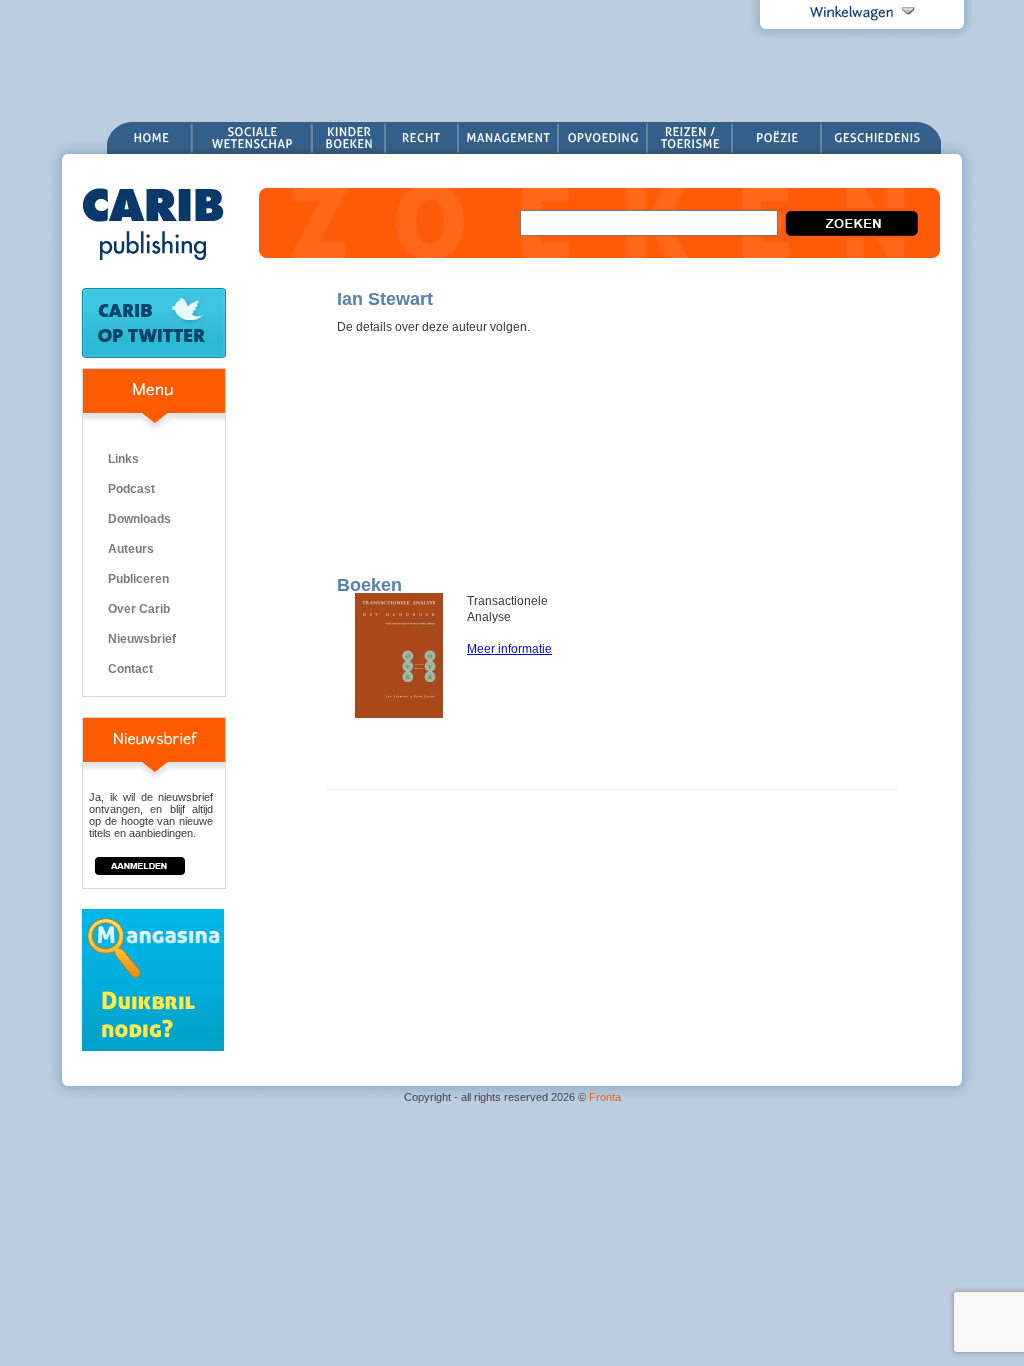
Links (123, 459)
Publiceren (138, 579)
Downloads (139, 519)
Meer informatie (509, 649)
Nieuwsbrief (142, 639)
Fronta (605, 1097)
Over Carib (139, 609)
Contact (130, 669)
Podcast (131, 489)
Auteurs (131, 549)
